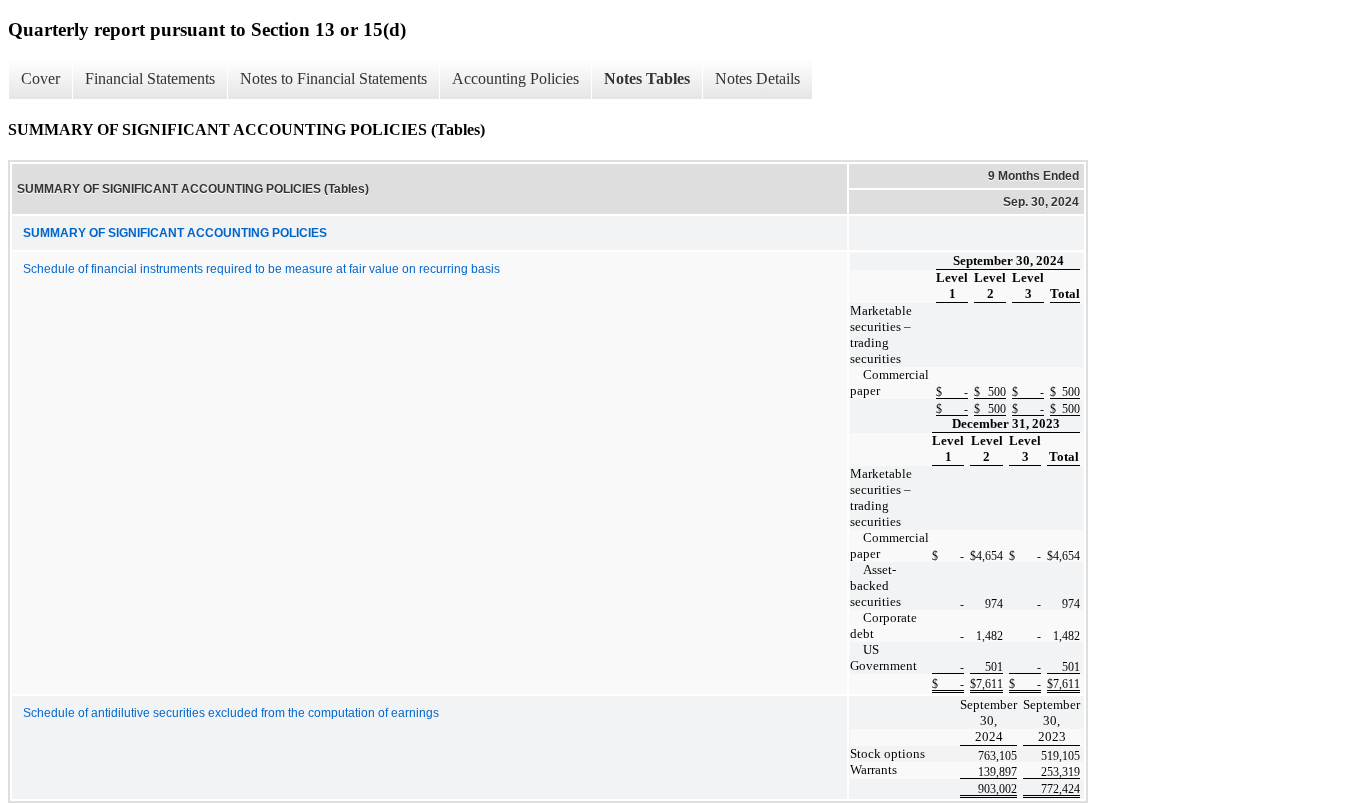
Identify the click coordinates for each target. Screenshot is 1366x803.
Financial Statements (150, 78)
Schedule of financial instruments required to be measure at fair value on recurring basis (261, 269)
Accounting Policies (515, 78)
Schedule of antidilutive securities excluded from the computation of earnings (231, 713)
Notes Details (757, 78)
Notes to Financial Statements (333, 78)
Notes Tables (647, 78)
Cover (40, 78)
